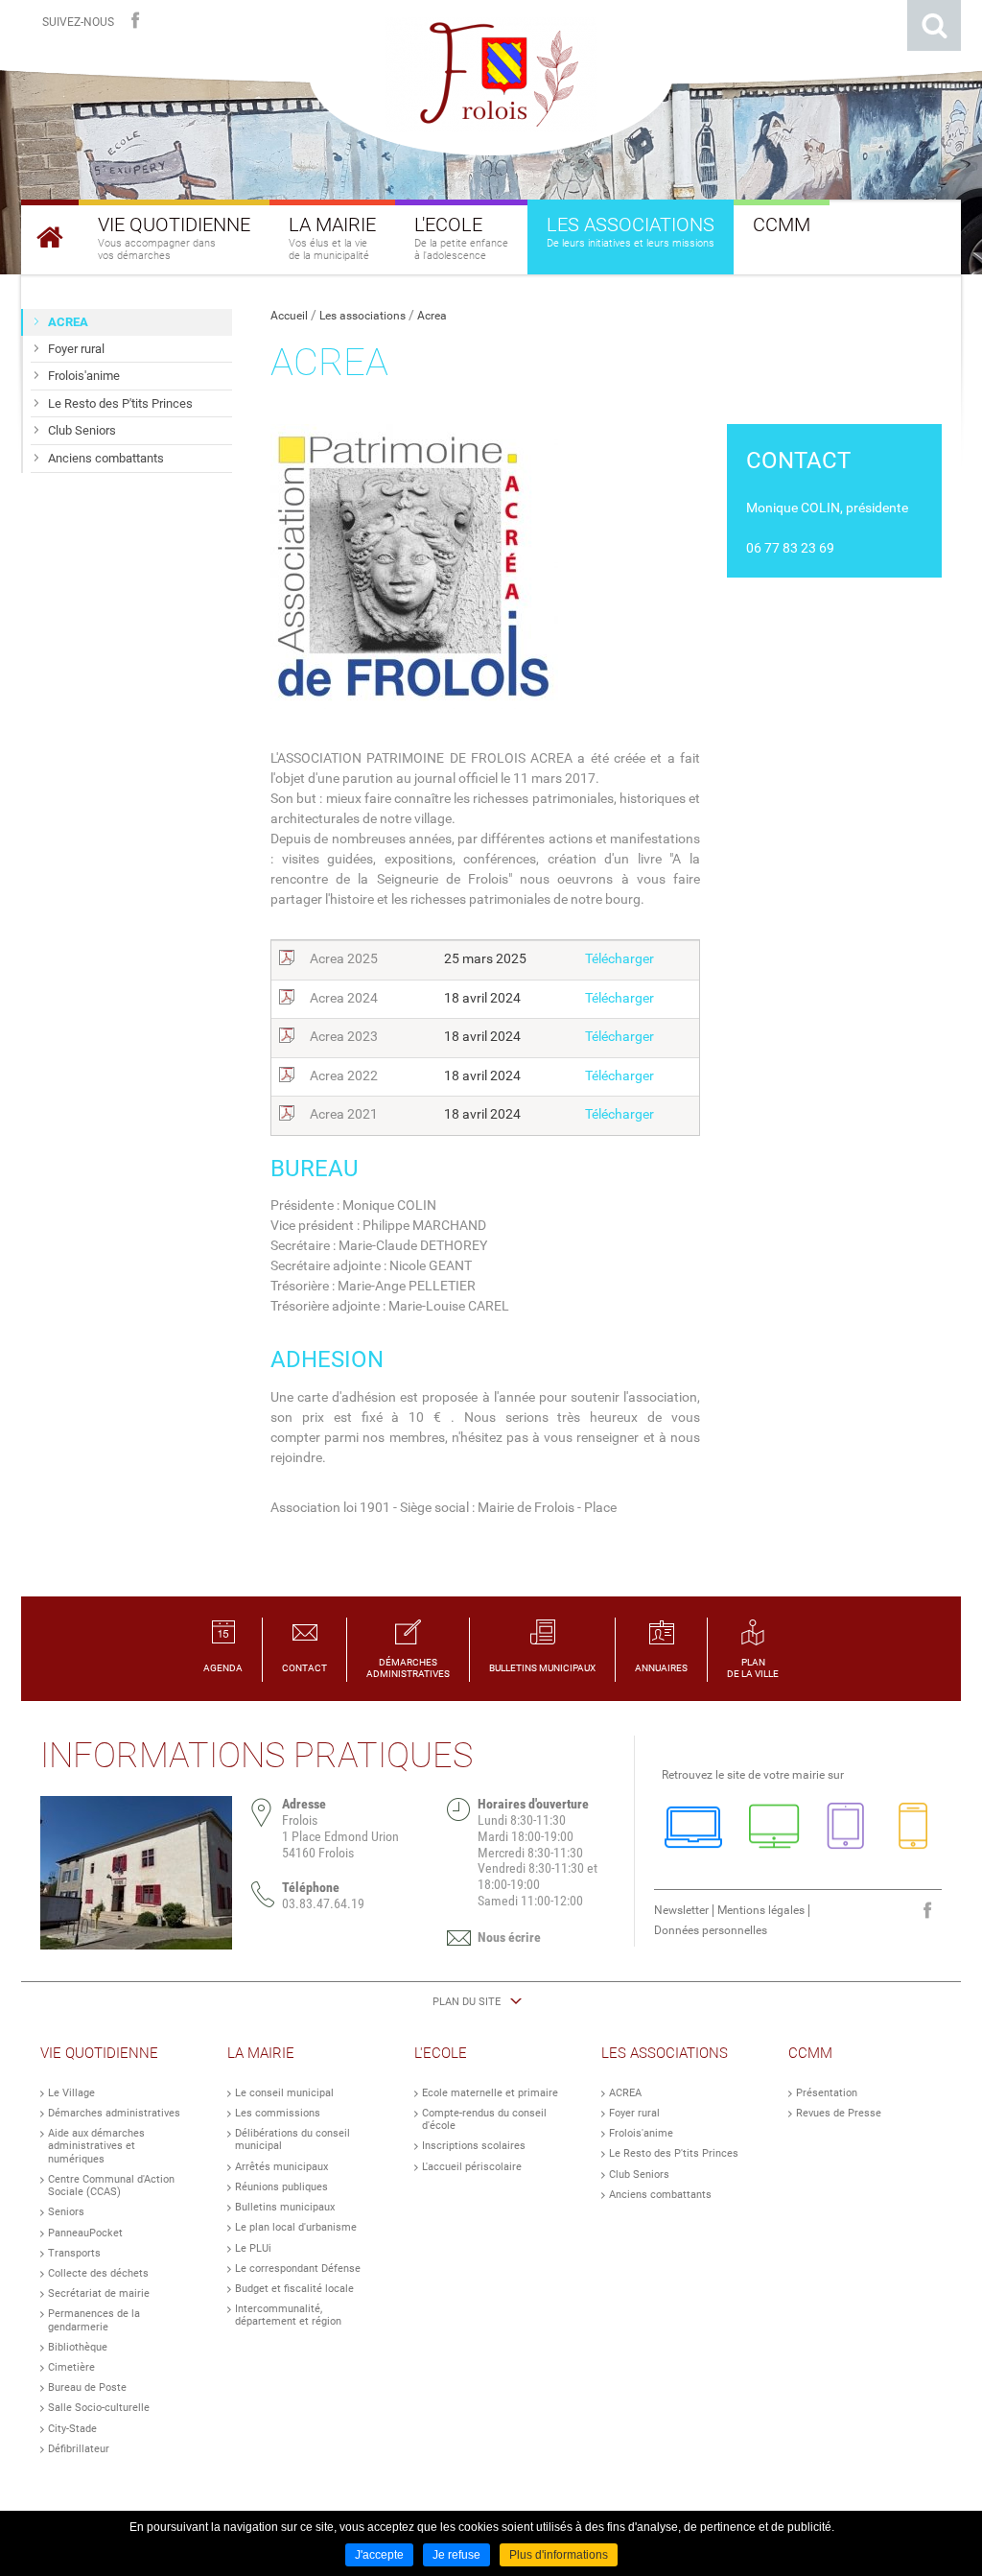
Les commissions (278, 2113)
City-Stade (72, 2429)
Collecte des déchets (98, 2273)
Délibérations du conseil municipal (292, 2139)
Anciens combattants (660, 2195)
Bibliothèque (78, 2347)
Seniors (66, 2212)
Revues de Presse (839, 2113)
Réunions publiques (281, 2187)
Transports (74, 2253)
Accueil (289, 316)
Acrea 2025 (344, 958)
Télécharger (620, 958)
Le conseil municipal (284, 2093)
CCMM (810, 2053)
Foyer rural (634, 2113)
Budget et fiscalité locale (294, 2289)
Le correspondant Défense (298, 2269)
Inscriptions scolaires (474, 2146)
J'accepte (379, 2555)
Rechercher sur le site (934, 25)
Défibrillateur (79, 2449)
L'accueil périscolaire (472, 2167)
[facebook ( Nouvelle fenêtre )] (135, 21)
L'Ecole (441, 2053)
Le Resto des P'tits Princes (674, 2153)
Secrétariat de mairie (99, 2293)
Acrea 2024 (344, 998)
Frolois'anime (641, 2133)
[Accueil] (491, 75)
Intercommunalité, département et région (288, 2315)
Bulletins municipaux (285, 2207)
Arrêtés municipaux (281, 2167)
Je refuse (456, 2555)
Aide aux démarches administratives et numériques (96, 2146)
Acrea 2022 (344, 1075)
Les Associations (665, 2053)
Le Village (71, 2093)
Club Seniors (639, 2174)
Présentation (827, 2093)
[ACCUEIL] (50, 237)
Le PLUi (253, 2248)
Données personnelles (711, 1930)
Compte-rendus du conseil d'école (484, 2119)
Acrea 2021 (344, 1114)
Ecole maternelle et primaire (490, 2093)
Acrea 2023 (344, 1036)
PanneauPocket (85, 2233)
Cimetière (71, 2367)
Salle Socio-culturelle (99, 2408)
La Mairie (261, 2053)
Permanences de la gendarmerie (94, 2320)
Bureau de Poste (87, 2387)
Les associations (362, 316)
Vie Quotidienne (99, 2053)
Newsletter (681, 1910)
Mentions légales (761, 1910)
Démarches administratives (114, 2113)
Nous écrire (509, 1937)
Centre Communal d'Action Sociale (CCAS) (111, 2186)
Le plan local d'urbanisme (296, 2227)
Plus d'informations (559, 2555)
